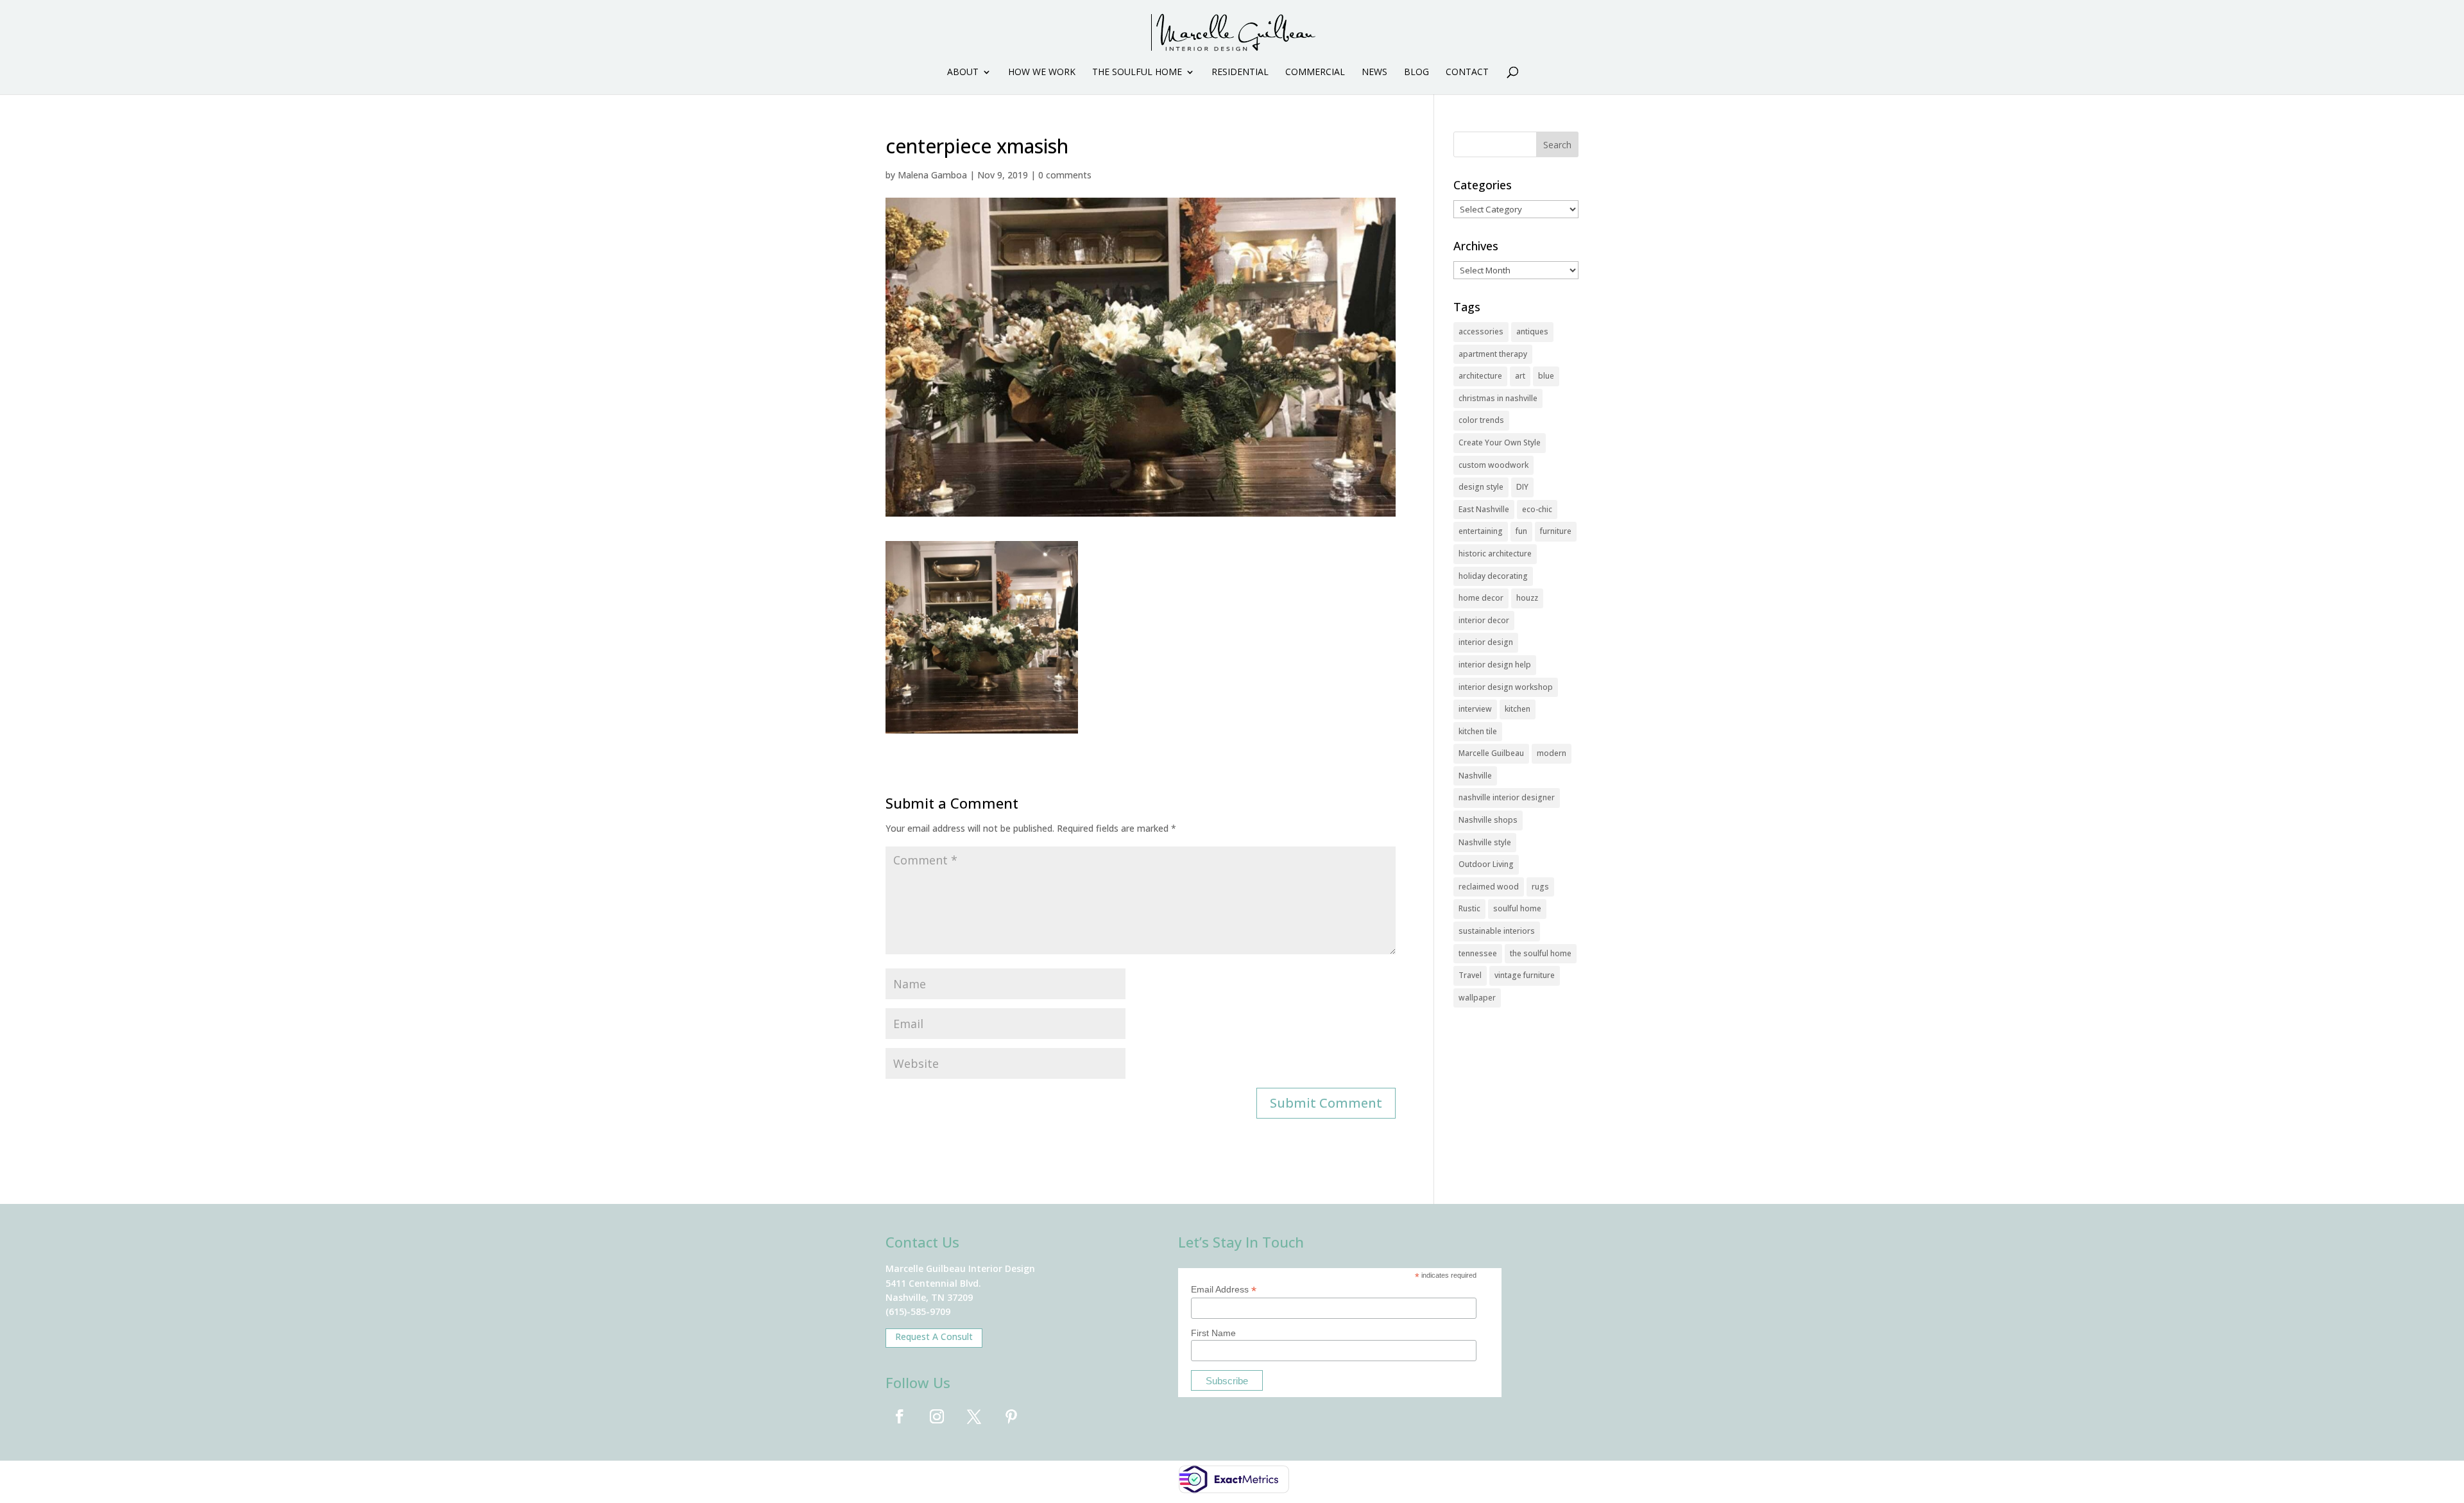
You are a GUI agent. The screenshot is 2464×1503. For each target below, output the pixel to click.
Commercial (1315, 73)
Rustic (1469, 908)
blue (1546, 376)
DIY (1522, 487)
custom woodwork (1493, 465)
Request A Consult (934, 1336)
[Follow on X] (974, 1416)
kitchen (1518, 709)
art (1520, 376)
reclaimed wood (1489, 887)
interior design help (1495, 665)
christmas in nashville (1498, 398)
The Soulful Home (1137, 73)
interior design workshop (1506, 687)
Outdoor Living (1486, 864)
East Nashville (1484, 509)
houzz (1527, 598)
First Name (1213, 1333)
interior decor (1484, 620)
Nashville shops (1488, 820)
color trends (1481, 420)
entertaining (1481, 531)
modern (1552, 753)
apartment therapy (1493, 354)
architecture (1480, 376)
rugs (1540, 887)
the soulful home (1541, 953)
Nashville (1475, 776)
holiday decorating (1493, 576)
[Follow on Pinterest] (1011, 1416)
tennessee (1478, 953)
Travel (1470, 975)
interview (1475, 709)
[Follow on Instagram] (937, 1416)
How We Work (1042, 73)
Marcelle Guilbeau (1491, 753)
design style (1481, 487)
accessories (1481, 331)
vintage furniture (1525, 975)
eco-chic (1537, 509)
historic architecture (1495, 554)
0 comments (1065, 175)
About (963, 73)
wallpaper (1477, 998)
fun (1521, 531)
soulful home (1517, 908)
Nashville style (1485, 842)
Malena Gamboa (932, 175)
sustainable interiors (1497, 931)
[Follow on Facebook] (900, 1416)
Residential (1240, 73)
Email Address (1224, 1290)
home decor (1481, 598)
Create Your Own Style (1500, 442)
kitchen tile (1478, 731)
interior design (1486, 642)
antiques (1532, 331)
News (1374, 73)
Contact (1467, 73)
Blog (1416, 73)
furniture (1556, 531)
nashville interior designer (1507, 797)
